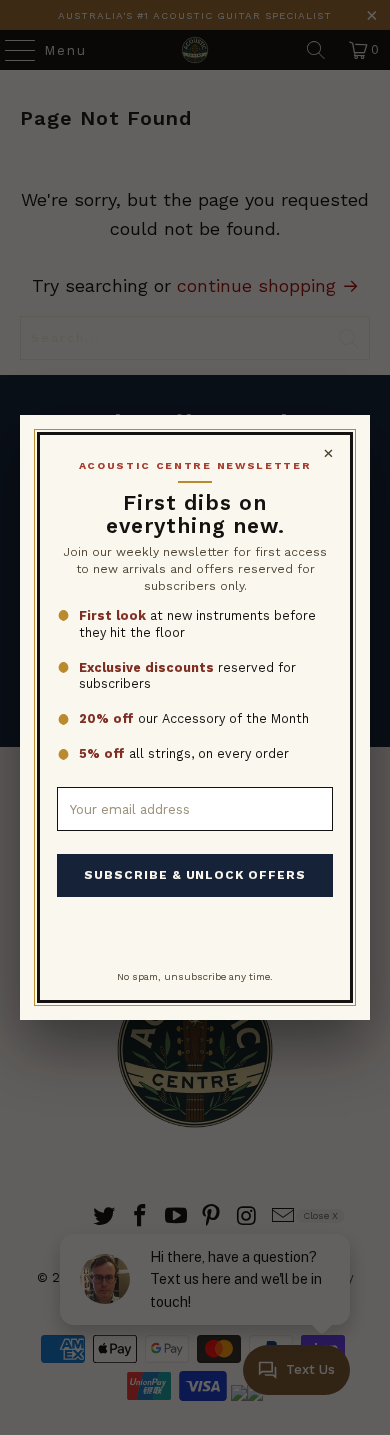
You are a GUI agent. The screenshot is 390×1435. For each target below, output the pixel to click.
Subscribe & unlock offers (195, 875)
